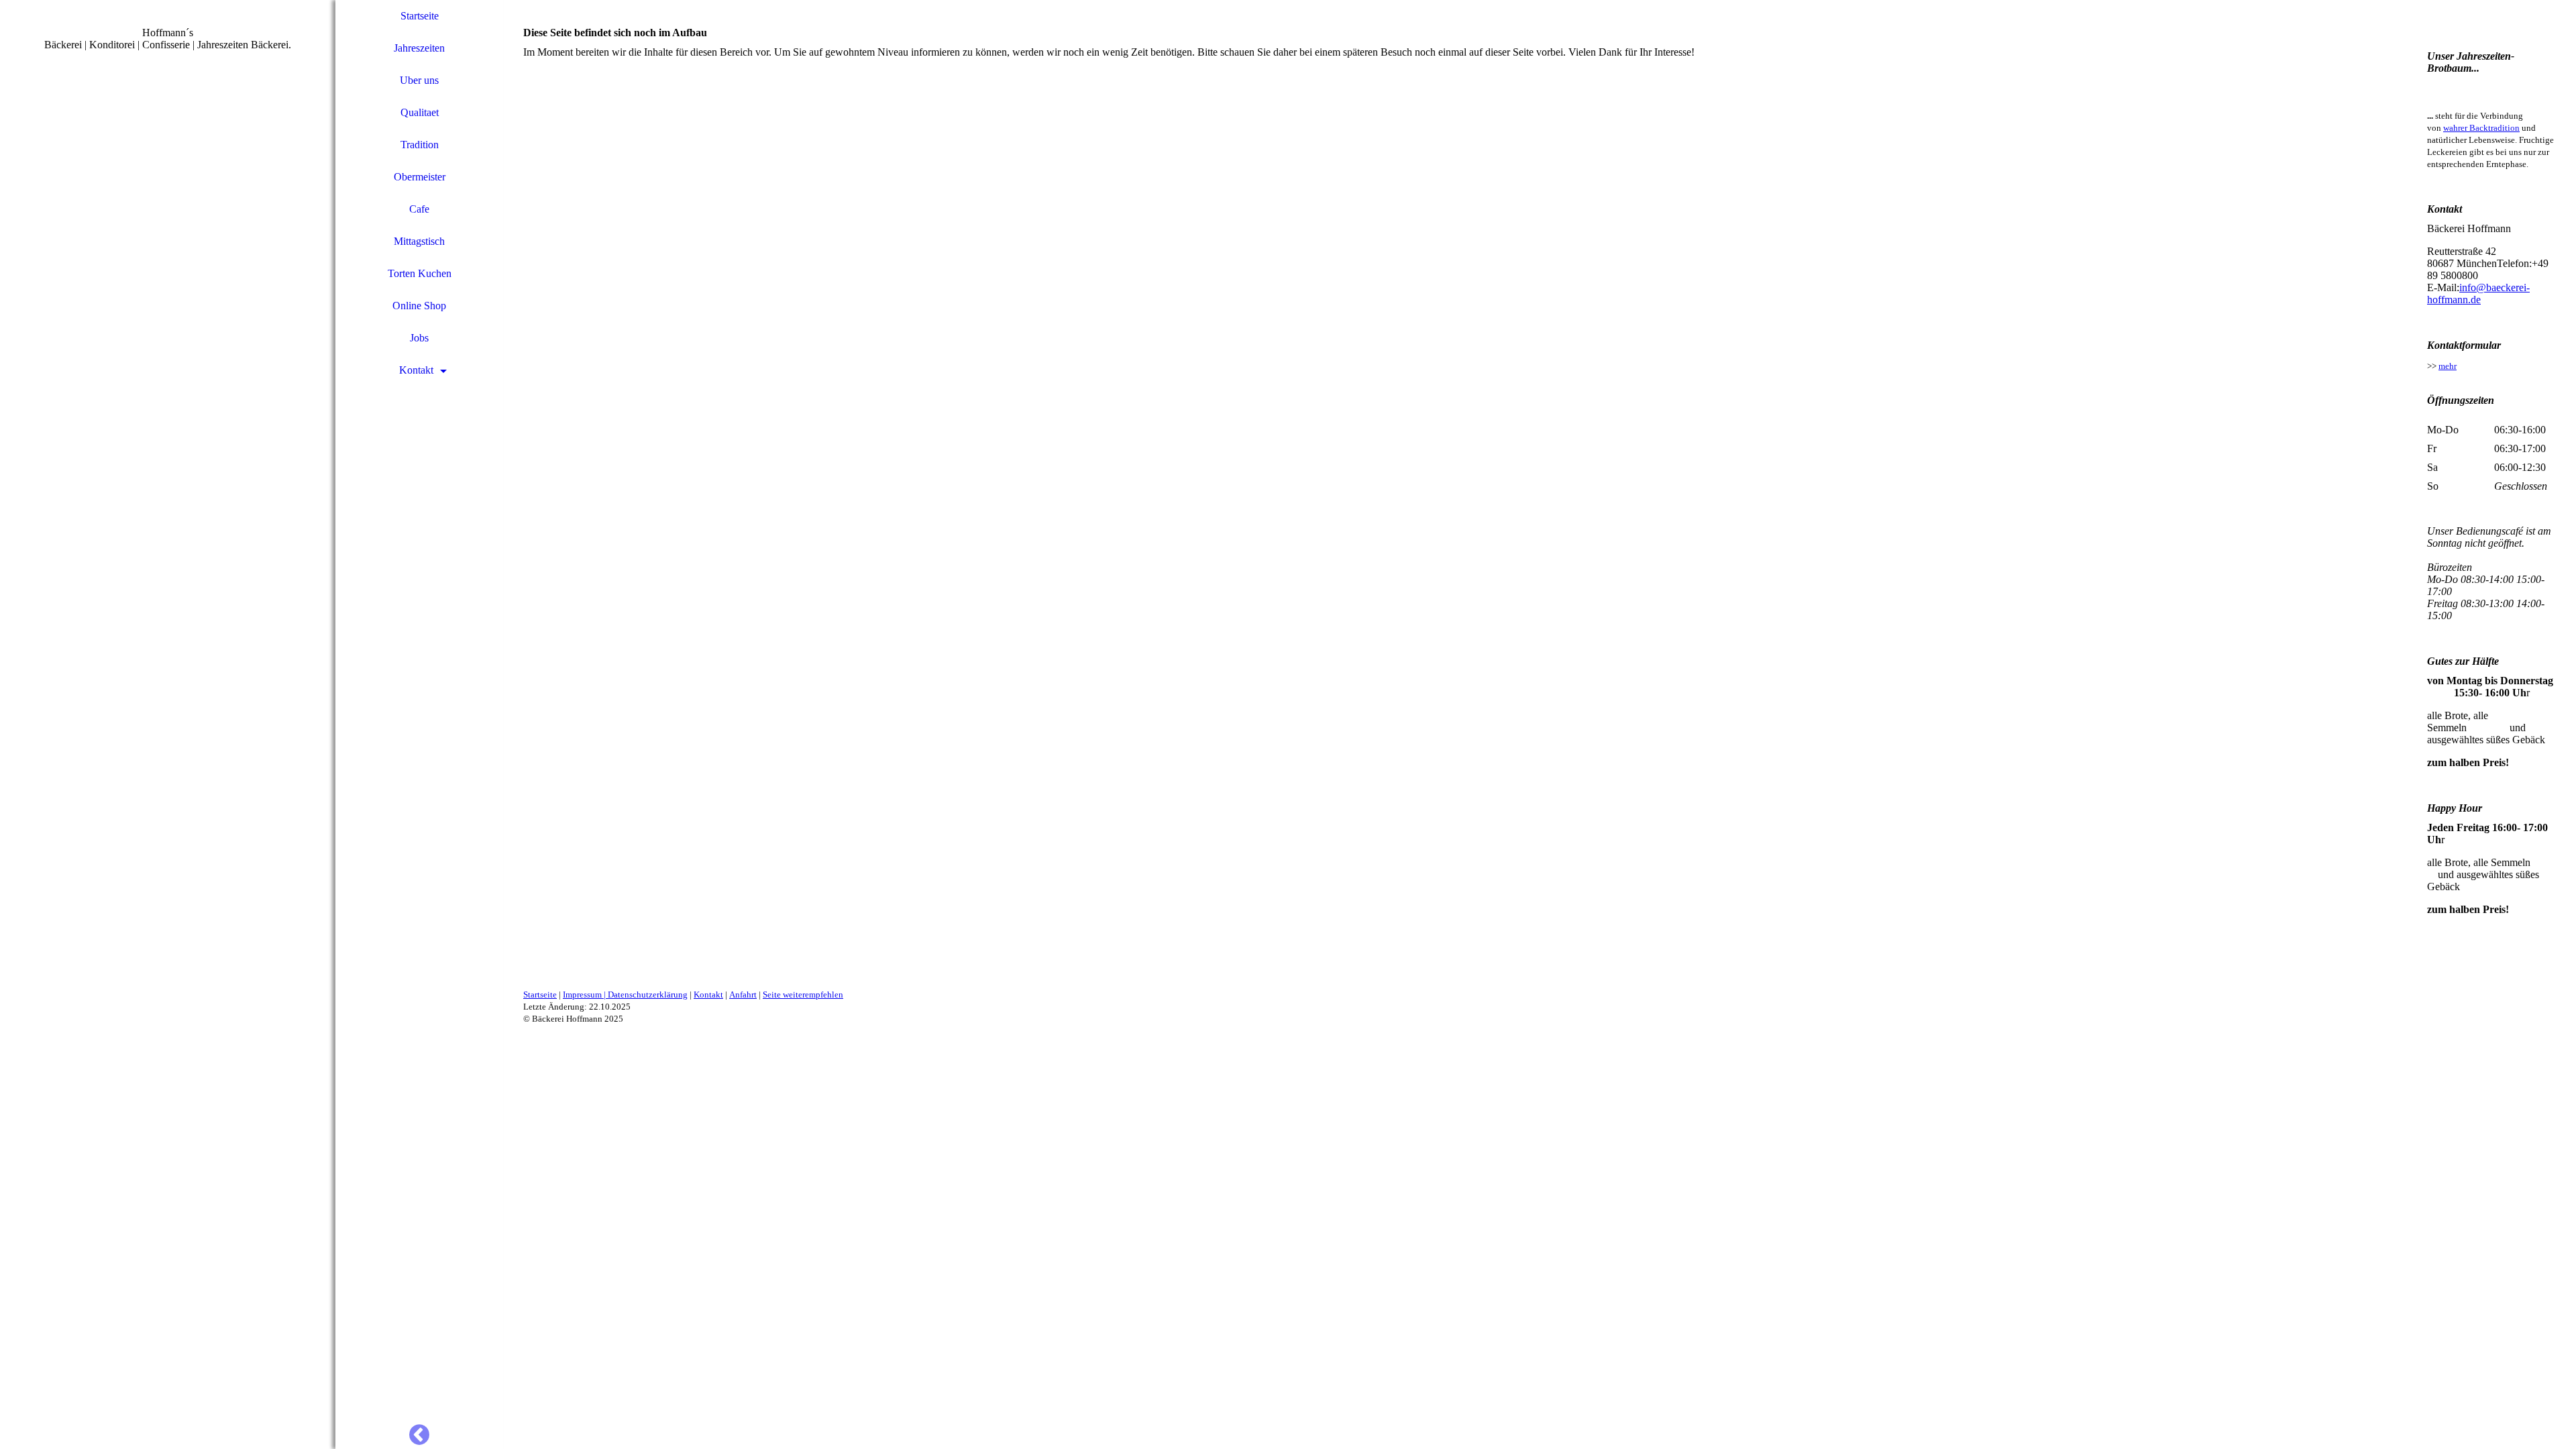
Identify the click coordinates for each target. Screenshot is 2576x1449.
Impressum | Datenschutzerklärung (625, 995)
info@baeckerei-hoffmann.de (2478, 293)
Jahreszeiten (419, 48)
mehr (2448, 366)
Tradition (420, 145)
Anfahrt (743, 995)
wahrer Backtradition (2481, 128)
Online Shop (419, 306)
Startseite (420, 16)
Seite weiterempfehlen (803, 995)
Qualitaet (420, 112)
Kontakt (416, 370)
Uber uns (419, 80)
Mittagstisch (419, 241)
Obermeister (420, 177)
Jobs (419, 338)
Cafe (419, 209)
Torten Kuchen (420, 273)
